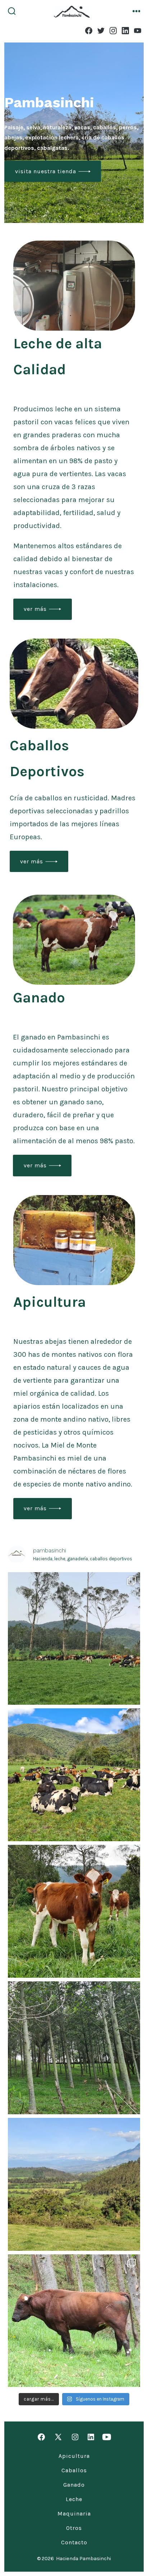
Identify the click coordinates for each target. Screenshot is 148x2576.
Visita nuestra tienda (46, 171)
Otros (74, 2528)
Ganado (74, 2485)
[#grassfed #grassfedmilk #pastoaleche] (74, 1639)
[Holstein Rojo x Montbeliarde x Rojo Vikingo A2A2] (74, 1911)
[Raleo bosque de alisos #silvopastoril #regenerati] (74, 2048)
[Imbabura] (74, 2184)
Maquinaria (74, 2514)
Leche (74, 2499)
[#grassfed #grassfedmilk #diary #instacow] (74, 1775)
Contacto (74, 2542)
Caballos (74, 2470)
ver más (35, 609)
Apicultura (74, 2456)
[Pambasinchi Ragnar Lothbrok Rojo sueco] (74, 2321)
